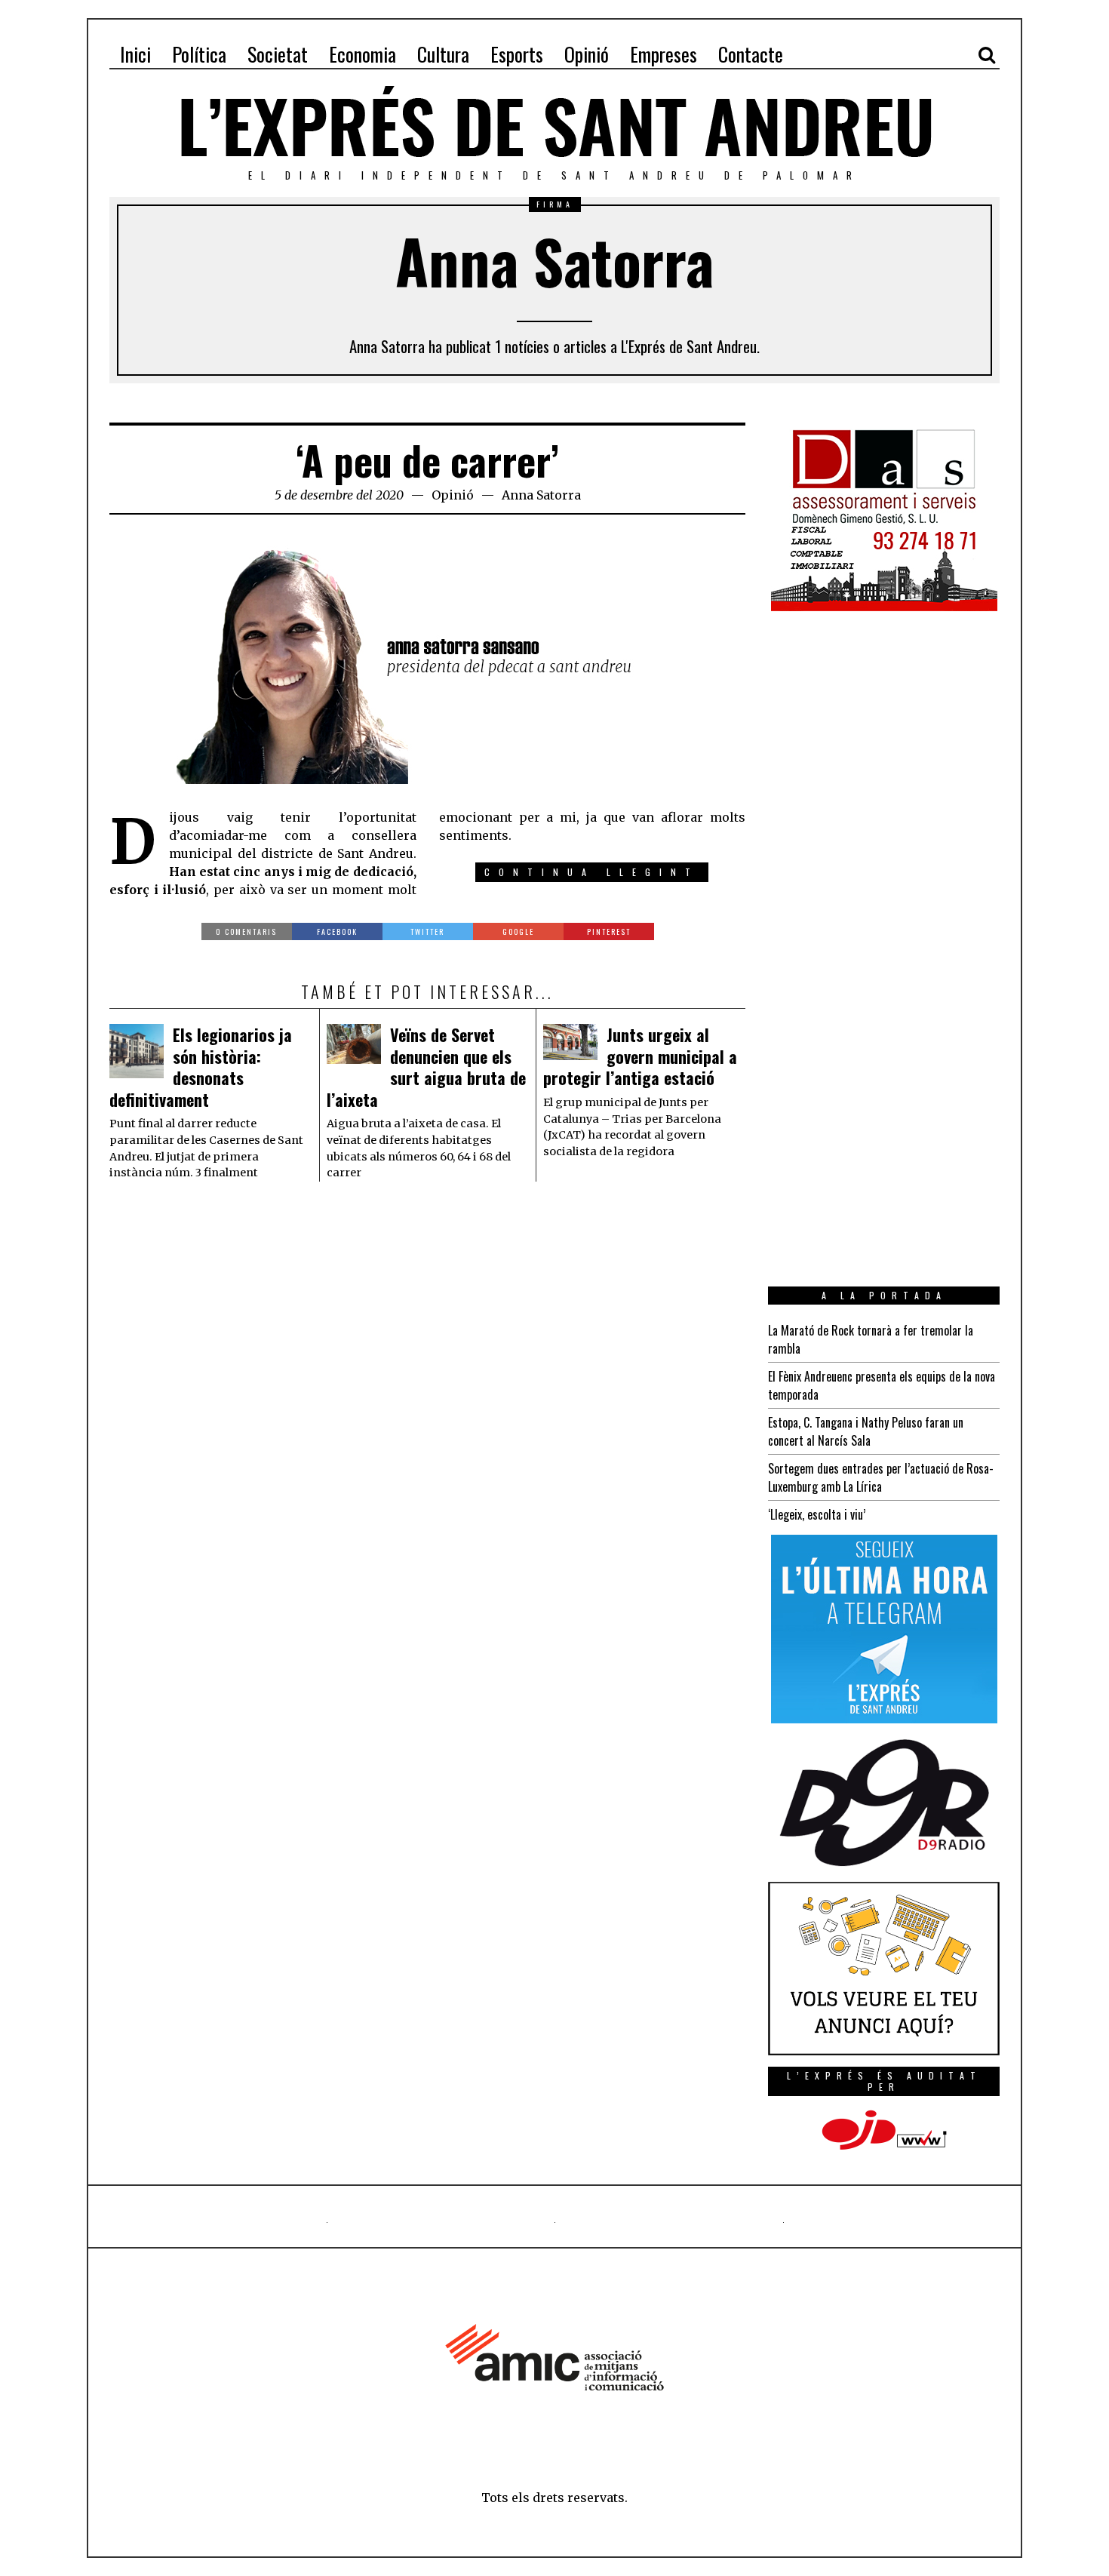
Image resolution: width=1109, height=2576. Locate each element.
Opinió (453, 495)
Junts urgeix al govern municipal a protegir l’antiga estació (640, 1056)
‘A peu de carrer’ (427, 460)
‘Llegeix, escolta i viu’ (817, 1514)
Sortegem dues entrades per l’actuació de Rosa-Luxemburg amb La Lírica (881, 1477)
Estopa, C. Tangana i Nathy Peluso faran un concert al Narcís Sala (866, 1431)
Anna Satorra (541, 495)
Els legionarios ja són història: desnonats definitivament (201, 1067)
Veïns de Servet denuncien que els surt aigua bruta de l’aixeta (426, 1067)
